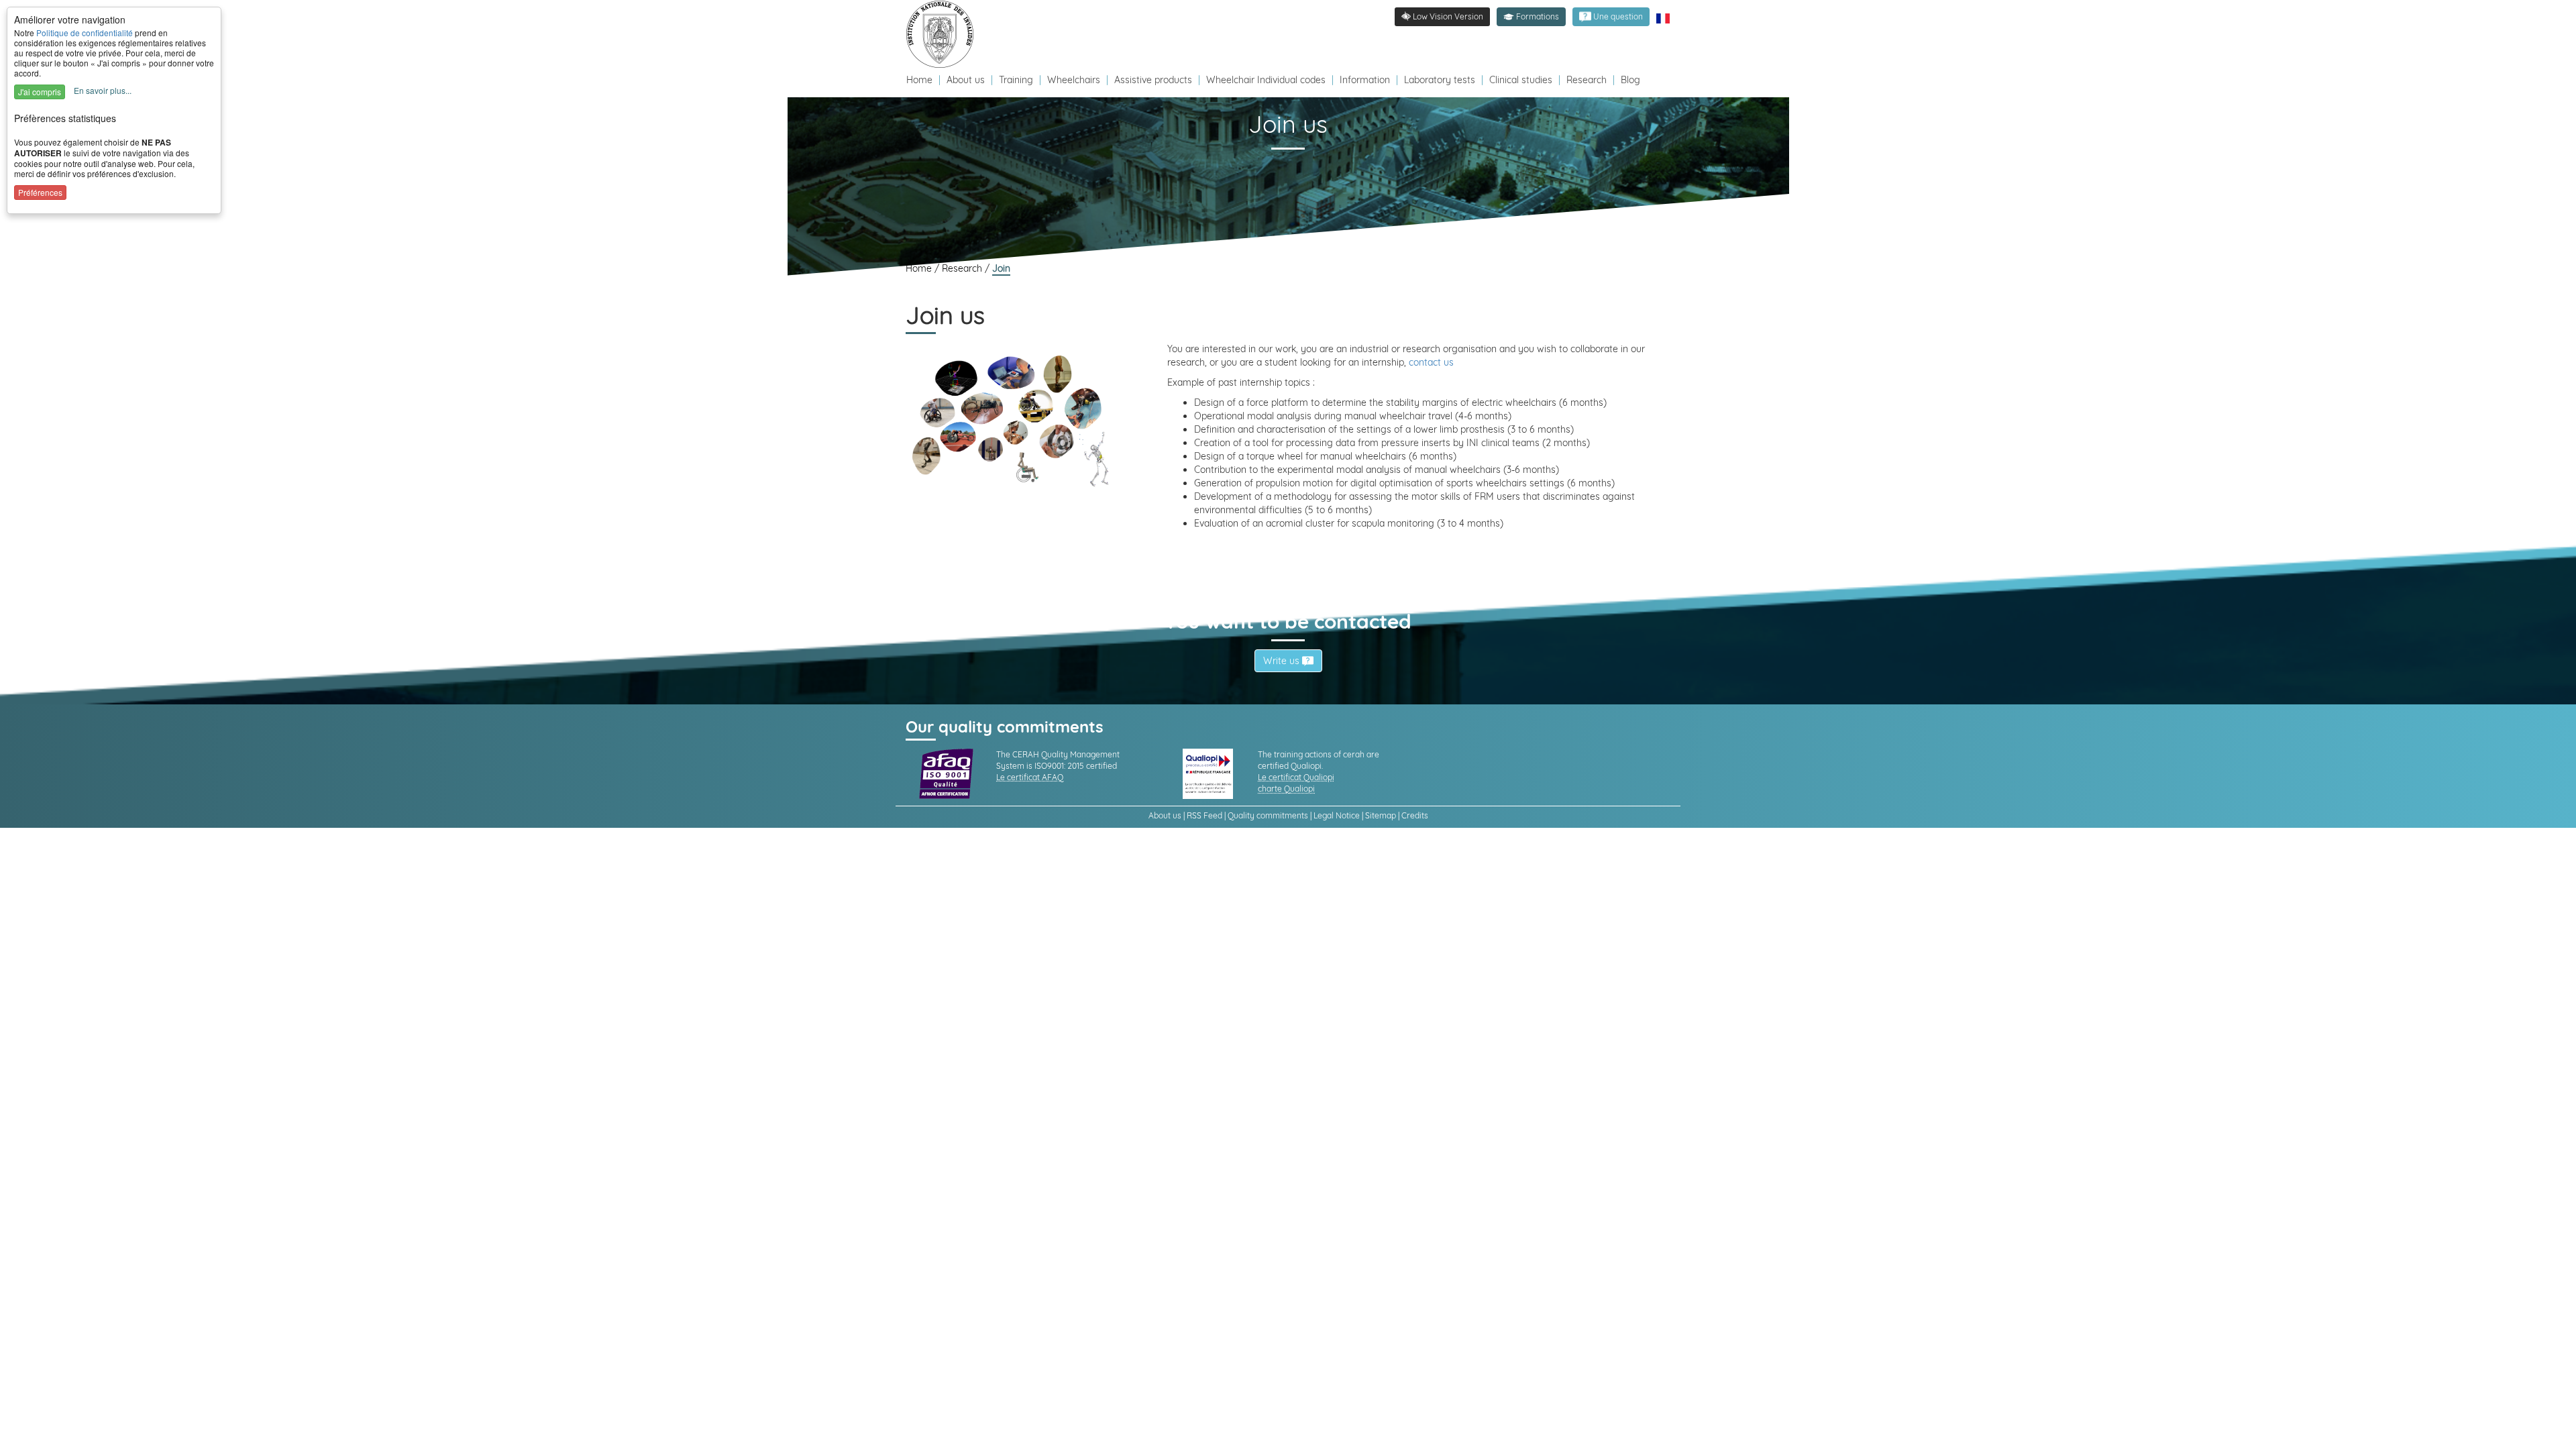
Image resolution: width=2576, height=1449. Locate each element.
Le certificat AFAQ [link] (1030, 777)
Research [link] (963, 268)
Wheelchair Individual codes (1266, 80)
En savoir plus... (103, 90)
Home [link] (920, 268)
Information (1365, 80)
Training (1016, 80)
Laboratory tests (1440, 80)
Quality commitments (1268, 815)
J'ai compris (40, 92)
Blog (1630, 80)
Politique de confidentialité (85, 33)
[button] (1531, 17)
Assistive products (1153, 80)
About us (967, 80)
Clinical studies (1521, 80)
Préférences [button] (40, 192)
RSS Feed (1204, 815)
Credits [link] (1415, 815)
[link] (943, 34)
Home (921, 80)
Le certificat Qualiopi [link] (1296, 777)
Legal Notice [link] (1337, 815)
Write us (1283, 661)
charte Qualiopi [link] (1286, 789)
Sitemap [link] (1381, 815)
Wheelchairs (1074, 80)
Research (1587, 80)
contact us (1431, 362)
